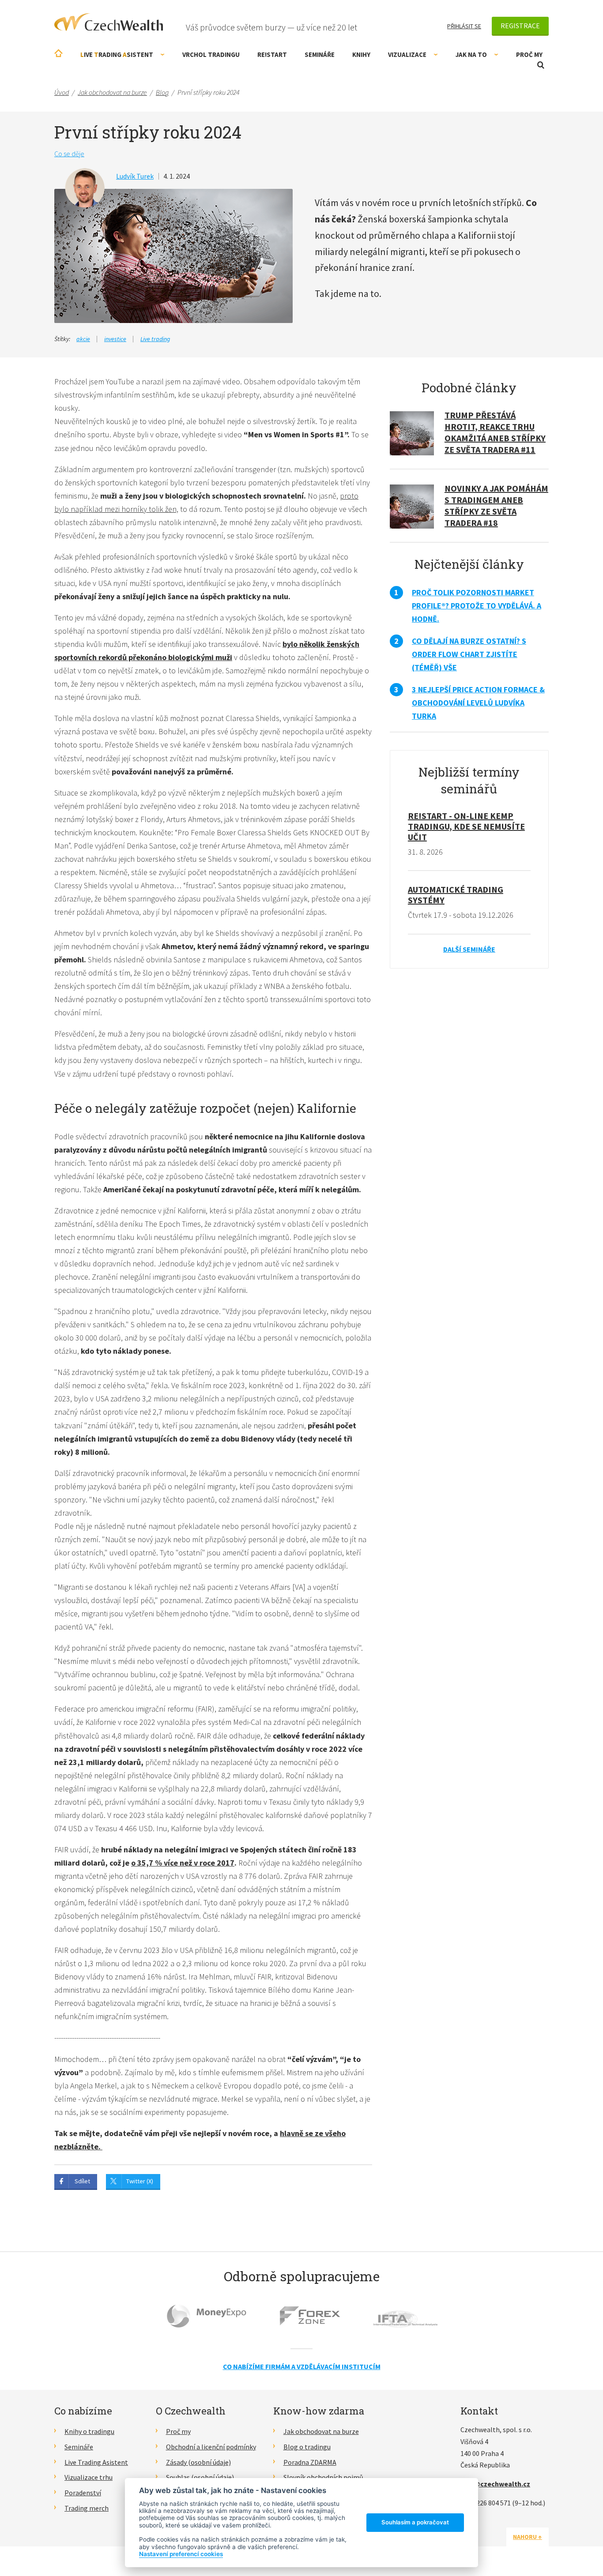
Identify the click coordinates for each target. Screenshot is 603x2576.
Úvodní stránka (58, 53)
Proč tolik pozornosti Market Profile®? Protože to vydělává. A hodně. (477, 606)
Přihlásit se (464, 26)
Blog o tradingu (307, 2447)
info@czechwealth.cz (495, 2484)
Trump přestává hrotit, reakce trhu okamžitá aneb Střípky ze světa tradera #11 (495, 432)
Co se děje (69, 154)
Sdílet (82, 2181)
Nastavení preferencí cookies (181, 2554)
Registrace (520, 26)
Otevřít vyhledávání (541, 65)
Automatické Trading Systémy (456, 895)
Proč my (529, 54)
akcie (83, 339)
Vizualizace (407, 54)
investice (115, 339)
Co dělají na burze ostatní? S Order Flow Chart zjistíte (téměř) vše (469, 654)
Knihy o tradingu (89, 2431)
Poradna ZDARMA (310, 2462)
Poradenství (83, 2493)
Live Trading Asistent (96, 2462)
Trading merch (87, 2508)
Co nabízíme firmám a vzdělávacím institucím (302, 2366)
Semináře (320, 54)
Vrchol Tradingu (211, 54)
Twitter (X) (140, 2181)
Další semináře (469, 949)
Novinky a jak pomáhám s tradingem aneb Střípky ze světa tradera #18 (496, 505)
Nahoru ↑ (528, 2537)
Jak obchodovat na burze (321, 2431)
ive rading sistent (117, 54)
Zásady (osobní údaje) (198, 2462)
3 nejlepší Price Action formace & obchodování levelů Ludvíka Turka (478, 703)
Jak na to (471, 54)
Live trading (155, 339)
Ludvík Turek (135, 176)
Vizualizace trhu (89, 2477)
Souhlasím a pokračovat (415, 2522)
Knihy (361, 54)
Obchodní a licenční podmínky (211, 2447)
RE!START (272, 54)
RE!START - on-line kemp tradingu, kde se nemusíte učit (466, 826)
